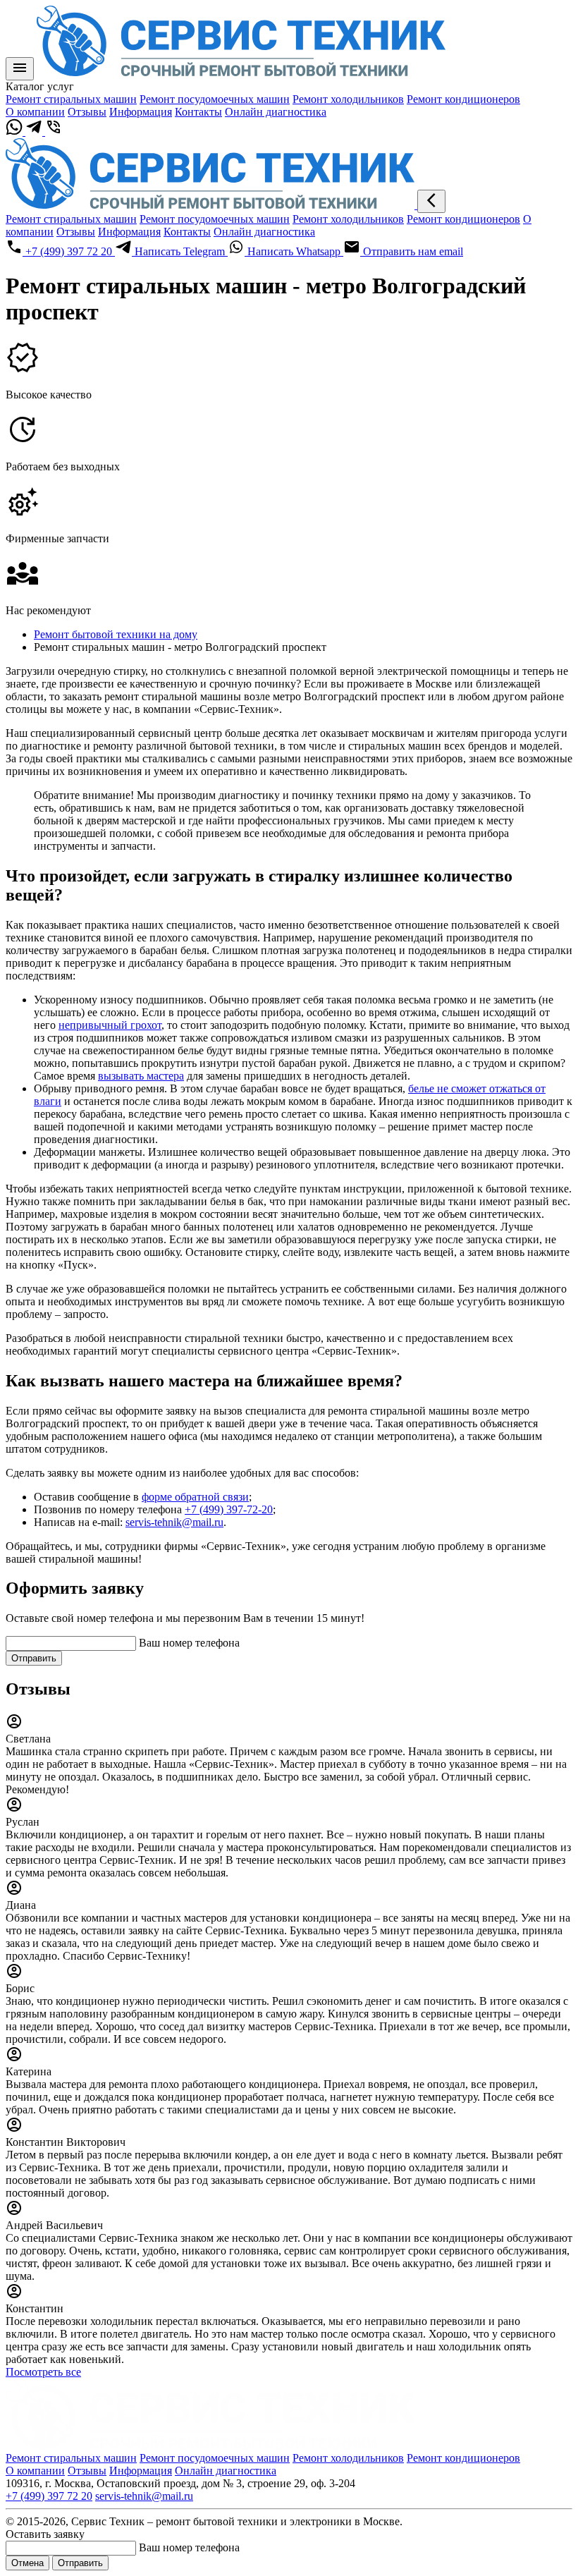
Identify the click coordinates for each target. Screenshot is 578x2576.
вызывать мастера (141, 1076)
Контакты (198, 112)
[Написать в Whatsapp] (16, 132)
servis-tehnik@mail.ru (174, 1522)
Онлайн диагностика (276, 112)
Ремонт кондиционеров (463, 99)
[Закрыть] (431, 201)
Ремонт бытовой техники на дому (116, 634)
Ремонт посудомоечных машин (215, 99)
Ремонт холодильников (348, 99)
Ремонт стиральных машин (71, 99)
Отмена (27, 2563)
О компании (35, 112)
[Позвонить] (54, 132)
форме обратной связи (195, 1497)
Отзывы (87, 112)
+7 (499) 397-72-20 (229, 1509)
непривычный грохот (110, 1025)
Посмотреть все (43, 2372)
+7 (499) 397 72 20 (49, 2496)
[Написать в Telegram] (35, 132)
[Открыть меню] (20, 69)
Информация (141, 112)
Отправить (34, 1658)
